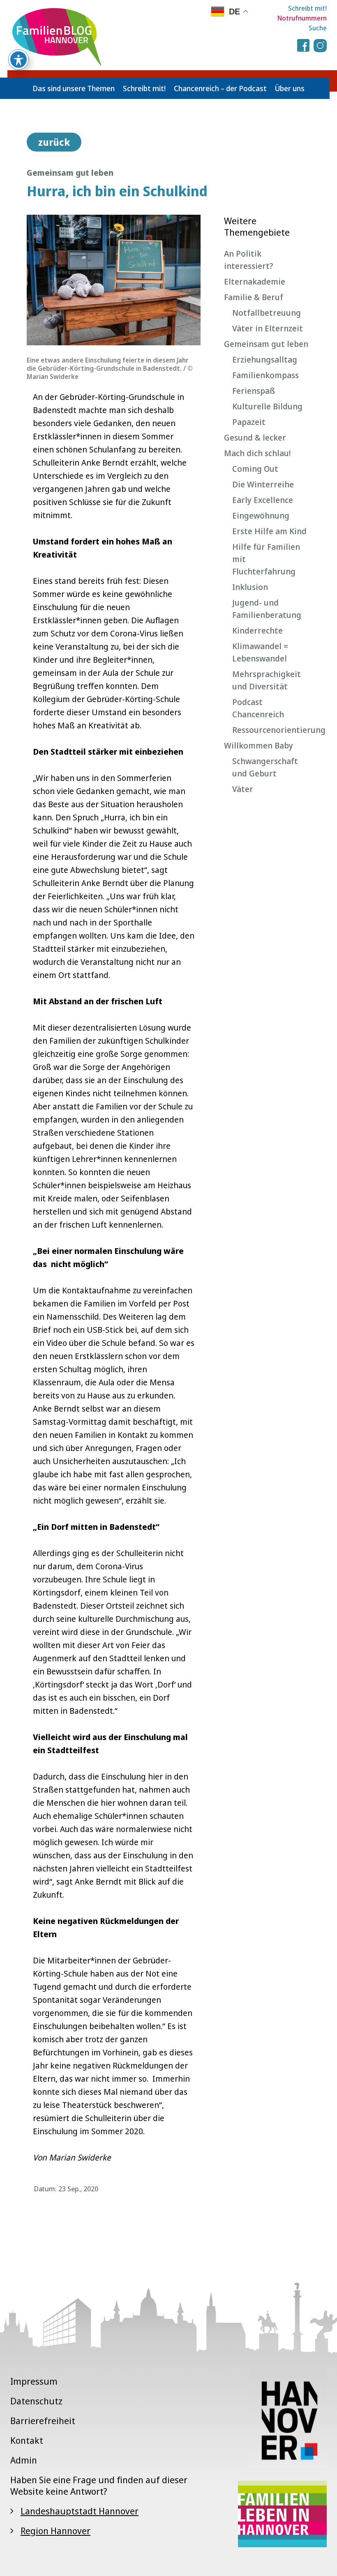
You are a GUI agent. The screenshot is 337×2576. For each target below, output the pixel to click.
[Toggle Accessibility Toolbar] (18, 60)
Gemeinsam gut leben (266, 344)
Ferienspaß (254, 391)
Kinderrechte (257, 630)
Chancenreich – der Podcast (220, 88)
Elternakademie (255, 281)
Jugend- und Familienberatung (267, 609)
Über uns (290, 88)
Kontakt (27, 2440)
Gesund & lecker (255, 437)
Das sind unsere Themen (74, 88)
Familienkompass (265, 375)
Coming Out (255, 469)
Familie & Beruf (254, 297)
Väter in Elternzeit (268, 328)
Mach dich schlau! (257, 453)
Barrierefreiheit (43, 2420)
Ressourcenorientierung (271, 730)
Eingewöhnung (261, 515)
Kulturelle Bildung (267, 406)
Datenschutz (36, 2401)
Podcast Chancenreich (258, 708)
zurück (54, 142)
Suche (318, 28)
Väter (243, 789)
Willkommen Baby (259, 745)
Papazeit (249, 422)
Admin (24, 2460)
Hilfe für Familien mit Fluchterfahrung (266, 559)
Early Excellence (263, 500)
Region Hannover (55, 2530)
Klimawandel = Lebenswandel (260, 652)
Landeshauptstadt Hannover (80, 2511)
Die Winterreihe (263, 484)
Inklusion (250, 587)
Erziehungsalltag (265, 359)
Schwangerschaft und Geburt (265, 767)
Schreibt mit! (307, 8)
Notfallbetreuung (267, 313)
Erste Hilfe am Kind (269, 531)
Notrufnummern (302, 18)
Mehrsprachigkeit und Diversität (267, 680)
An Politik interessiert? (249, 260)
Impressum (34, 2381)
